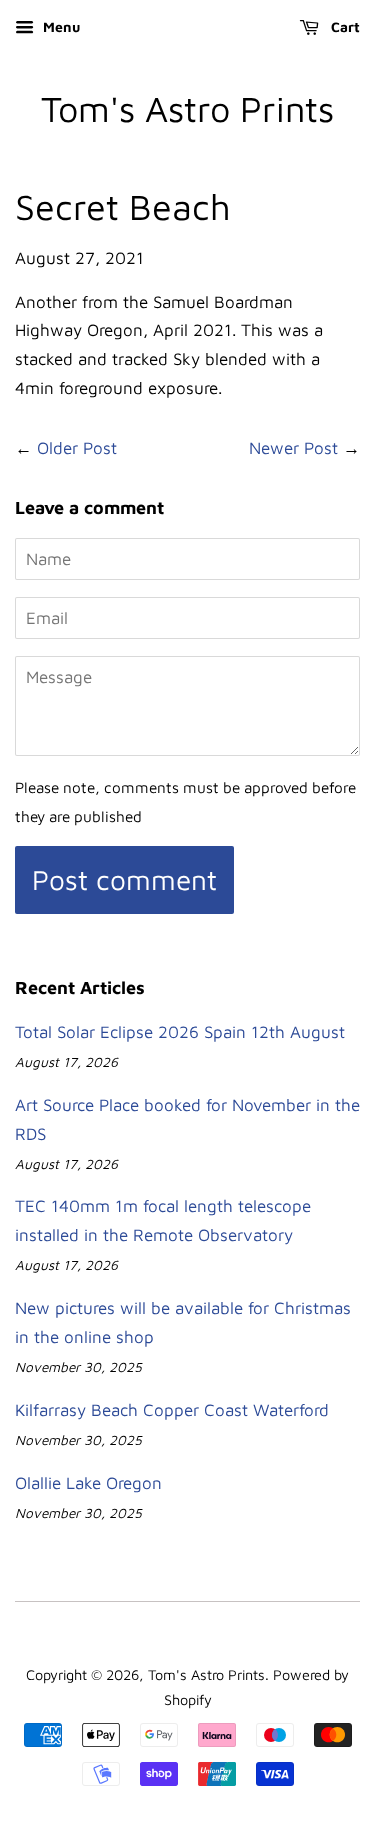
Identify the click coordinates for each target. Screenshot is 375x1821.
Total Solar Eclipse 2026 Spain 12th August (180, 1032)
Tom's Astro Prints (187, 108)
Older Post (77, 448)
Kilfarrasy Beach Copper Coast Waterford (172, 1410)
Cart (343, 26)
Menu (59, 26)
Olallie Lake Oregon (88, 1483)
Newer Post (293, 448)
